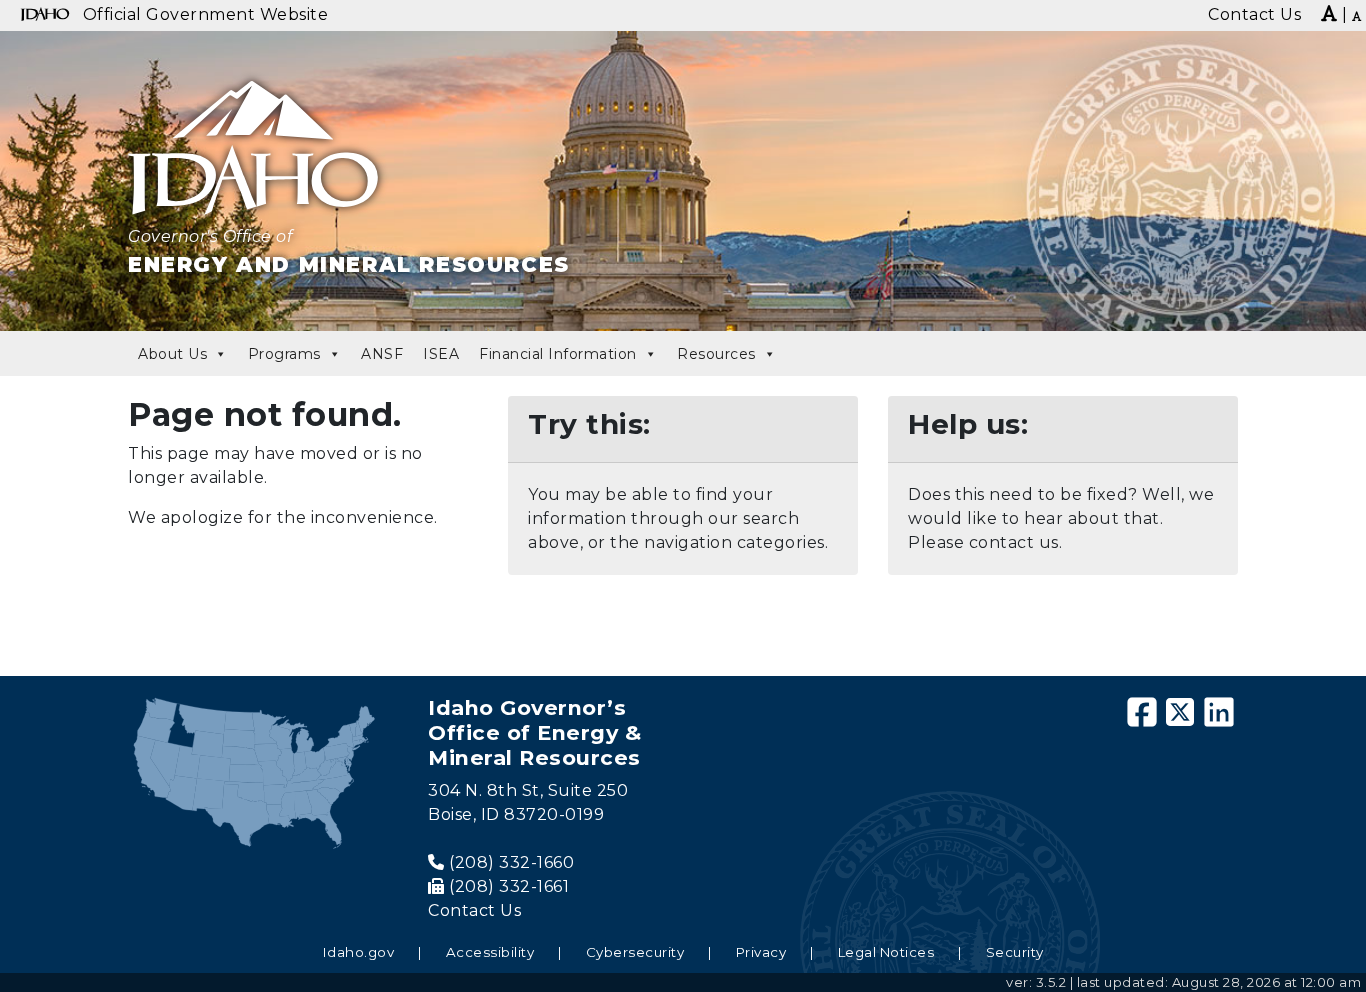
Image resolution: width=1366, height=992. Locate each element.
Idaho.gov (359, 952)
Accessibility (490, 952)
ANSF (382, 354)
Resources (716, 354)
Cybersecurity (635, 952)
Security (1015, 952)
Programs (284, 354)
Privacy (761, 952)
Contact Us (474, 910)
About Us (172, 354)
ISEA (441, 354)
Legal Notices (886, 952)
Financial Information (558, 354)
